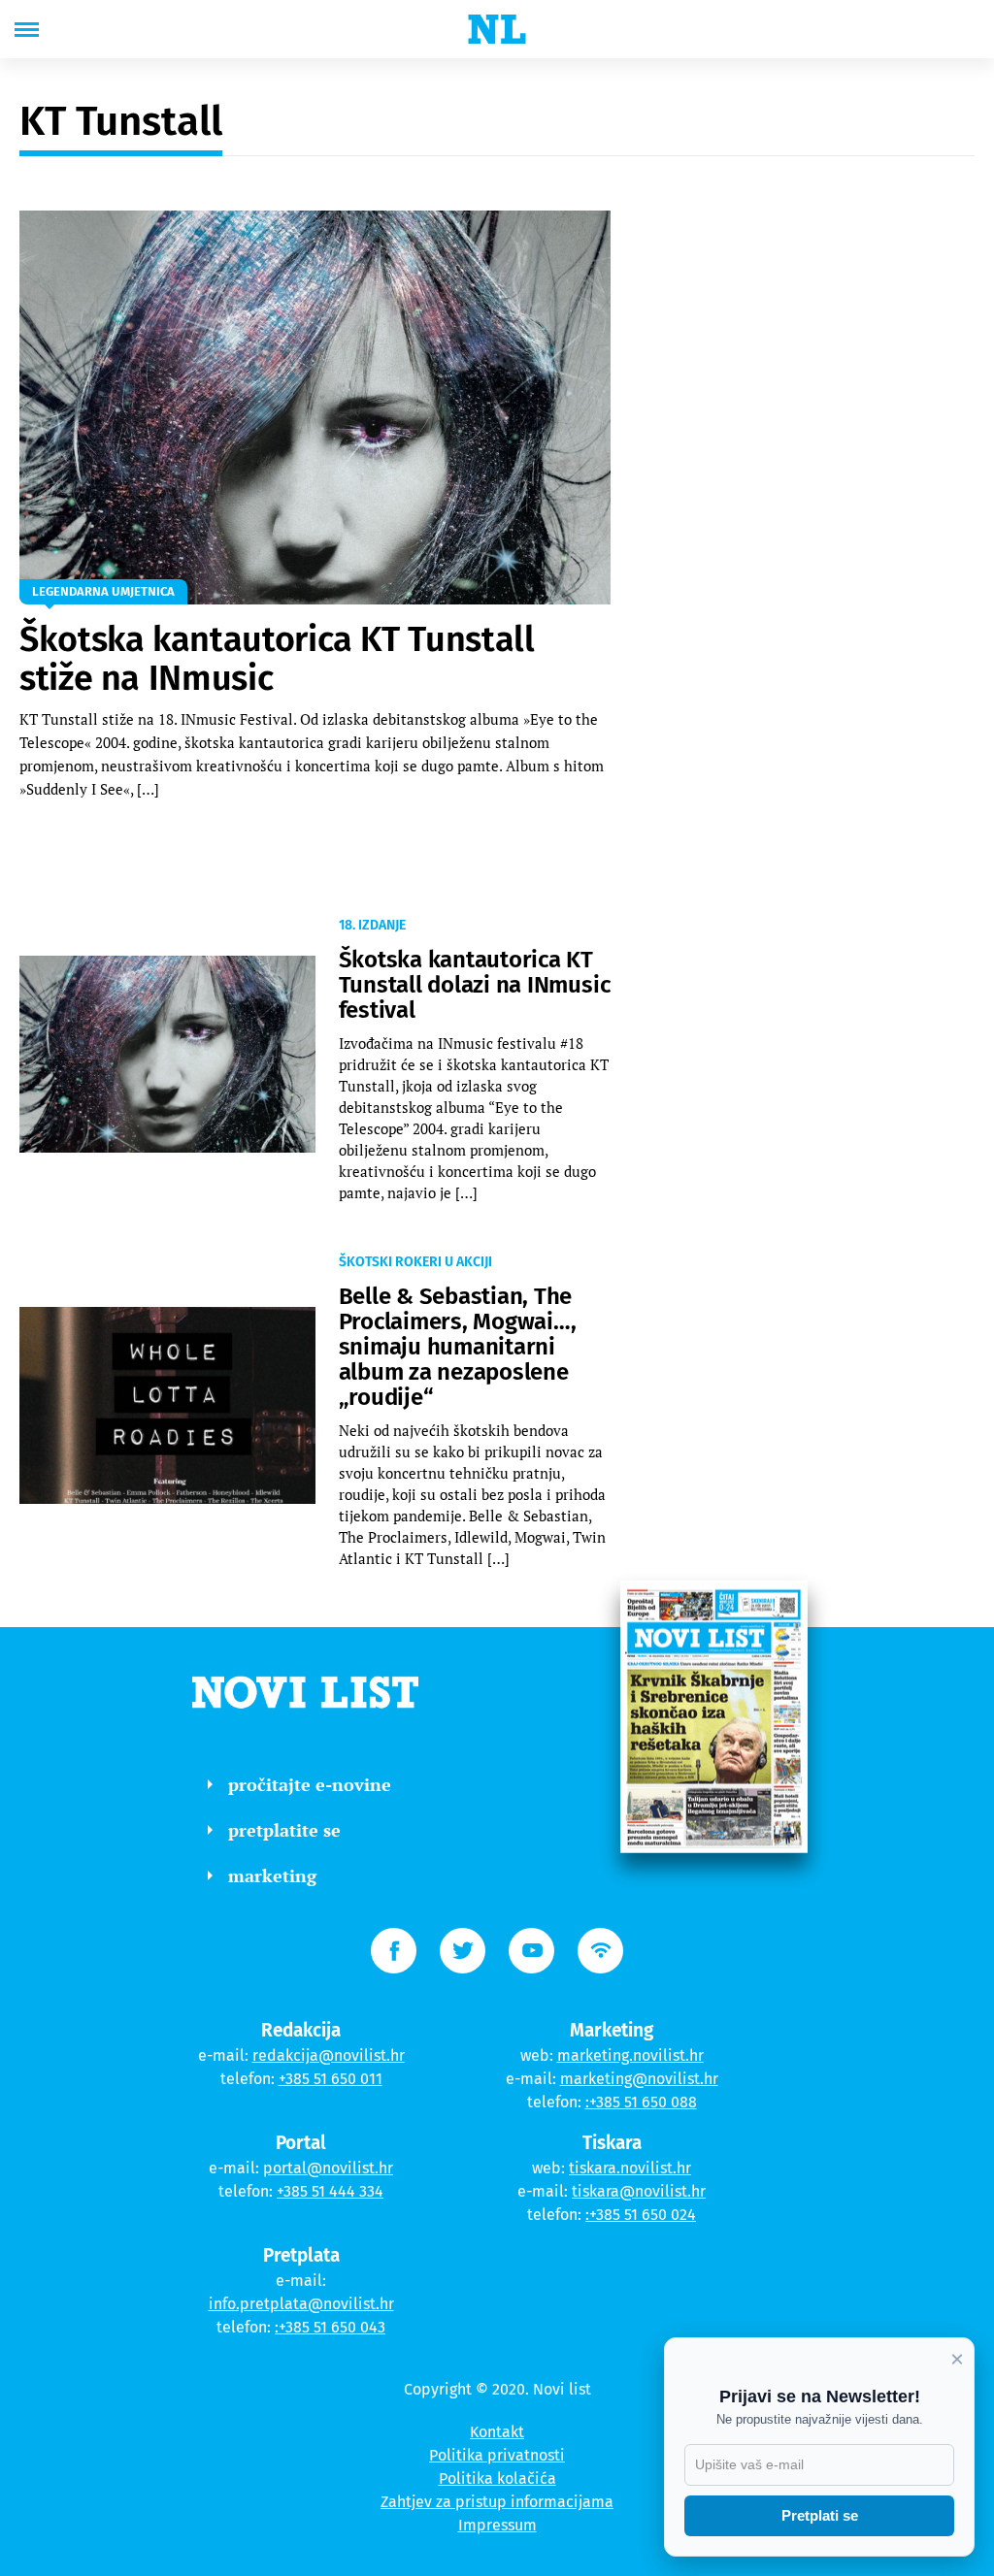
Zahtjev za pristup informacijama (497, 2502)
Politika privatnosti (497, 2455)
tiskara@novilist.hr (639, 2191)
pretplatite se (284, 1830)
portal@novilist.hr (328, 2168)
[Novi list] (497, 29)
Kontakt (497, 2432)
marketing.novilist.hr (630, 2055)
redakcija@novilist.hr (329, 2055)
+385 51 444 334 (330, 2191)
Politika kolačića (497, 2478)
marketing (272, 1875)
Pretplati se (820, 2515)
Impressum (497, 2525)
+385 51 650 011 (331, 2079)
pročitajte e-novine (310, 1784)
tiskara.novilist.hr (630, 2168)
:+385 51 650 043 (330, 2327)
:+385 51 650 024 (641, 2215)
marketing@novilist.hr (639, 2079)
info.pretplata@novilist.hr (301, 2304)
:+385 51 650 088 (641, 2102)
